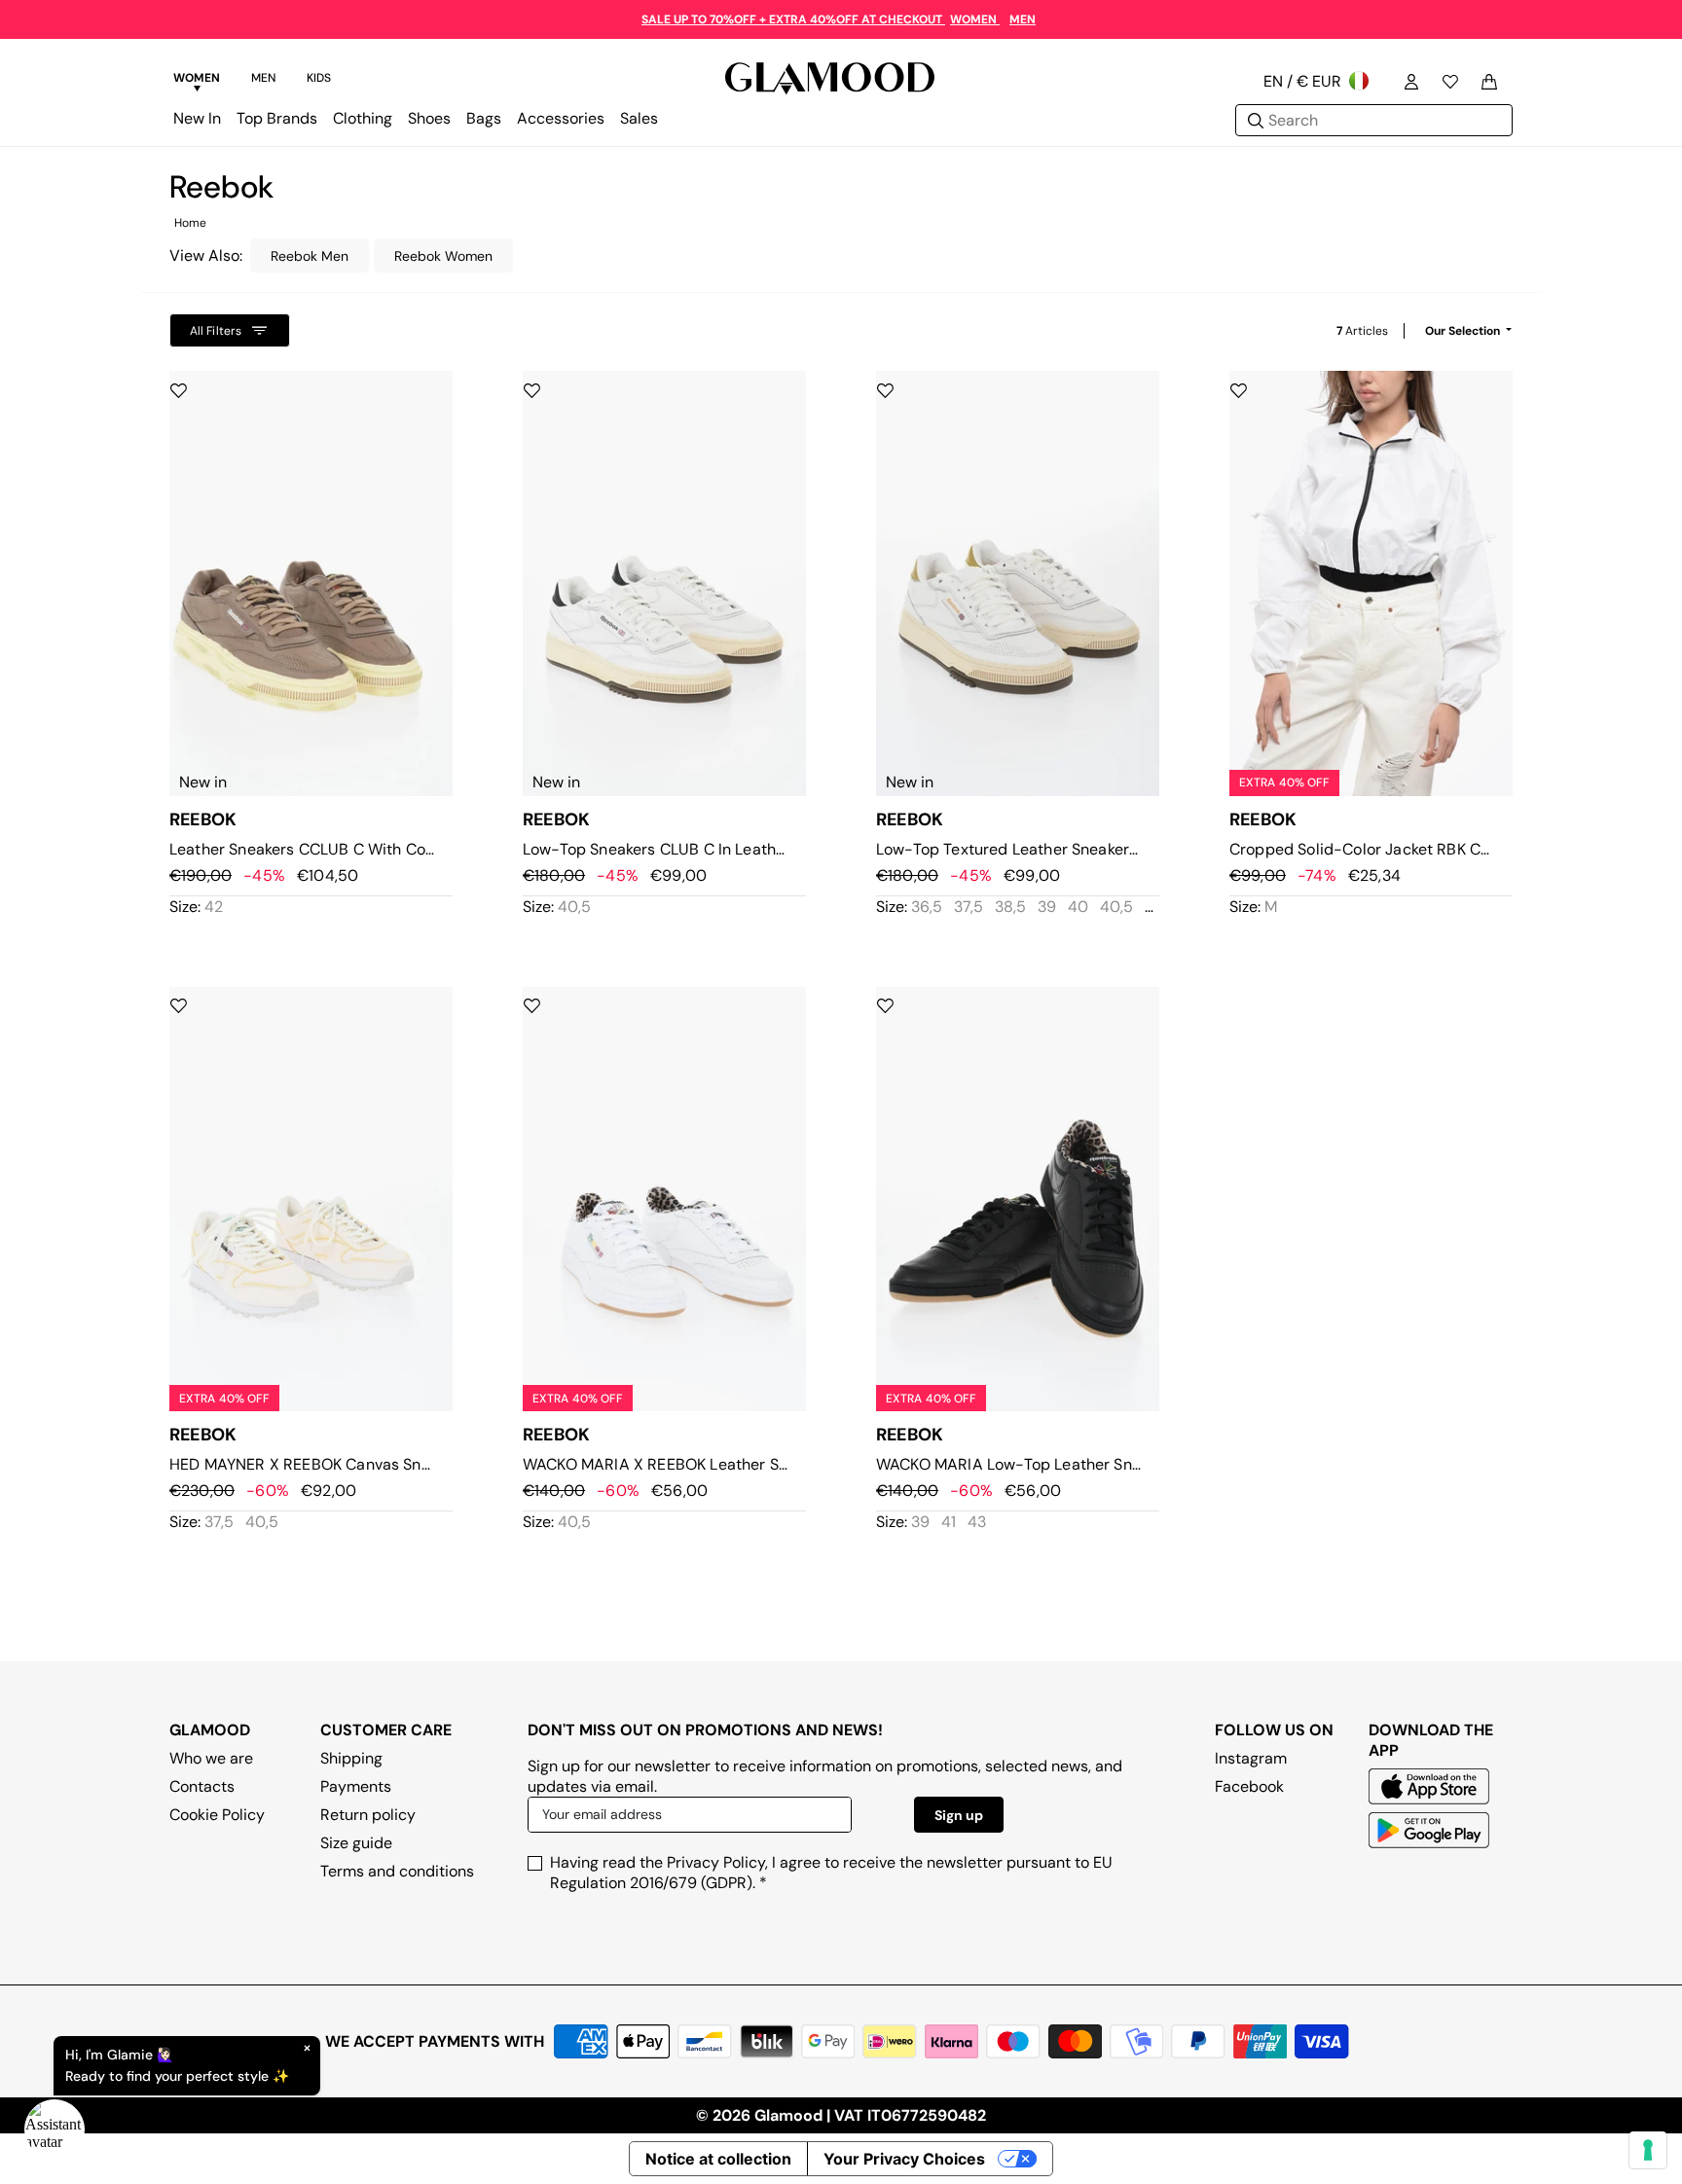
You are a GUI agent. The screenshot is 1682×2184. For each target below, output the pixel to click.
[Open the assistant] (55, 2129)
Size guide (356, 1843)
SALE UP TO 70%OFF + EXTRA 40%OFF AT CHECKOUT (793, 19)
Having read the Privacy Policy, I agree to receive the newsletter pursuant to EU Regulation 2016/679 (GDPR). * (831, 1873)
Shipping (351, 1758)
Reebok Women (443, 256)
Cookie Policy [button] (217, 1815)
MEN (1023, 19)
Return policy (368, 1815)
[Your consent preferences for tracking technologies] (1648, 2150)
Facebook (1249, 1786)
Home (190, 223)
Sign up (959, 1815)
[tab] (197, 81)
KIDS (319, 78)
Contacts (202, 1786)
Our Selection (1464, 331)
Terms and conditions (397, 1871)
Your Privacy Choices (904, 2159)
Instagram (1251, 1758)
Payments (356, 1786)
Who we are (211, 1758)
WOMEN (975, 19)
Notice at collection (718, 2159)
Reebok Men (310, 256)
